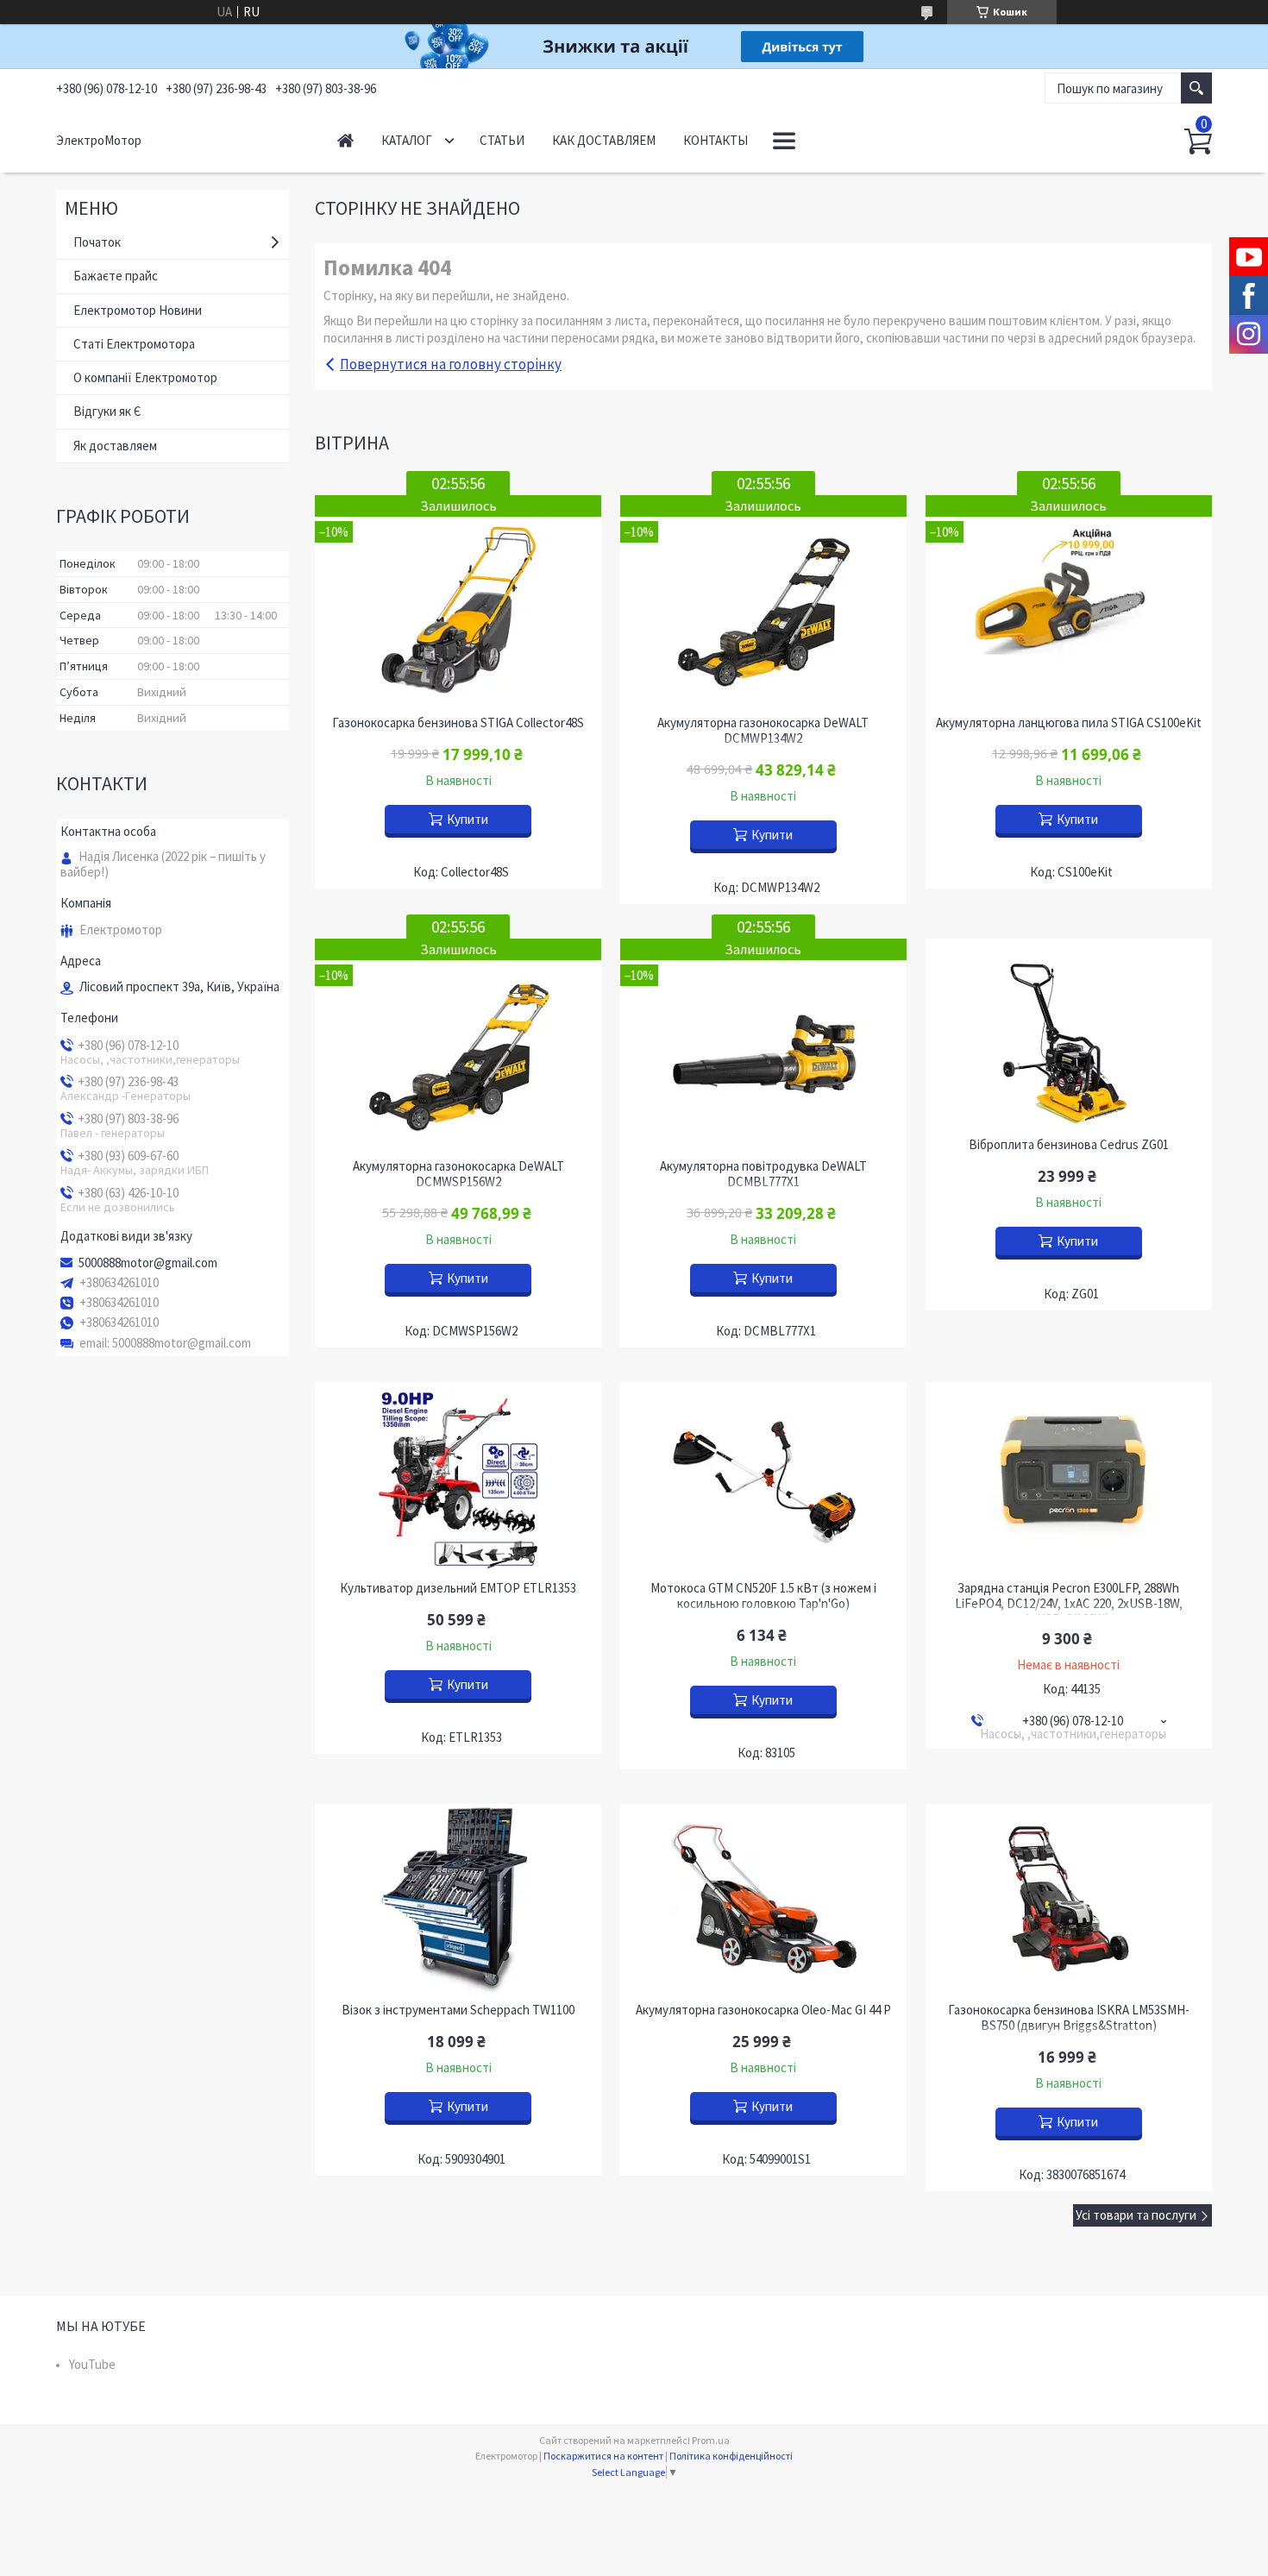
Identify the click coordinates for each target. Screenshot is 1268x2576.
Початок (97, 242)
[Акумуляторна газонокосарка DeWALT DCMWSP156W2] (458, 1044)
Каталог (407, 140)
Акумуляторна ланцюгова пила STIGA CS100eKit (1069, 723)
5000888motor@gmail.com (148, 1263)
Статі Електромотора (134, 344)
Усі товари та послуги (1136, 2215)
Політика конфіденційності (731, 2456)
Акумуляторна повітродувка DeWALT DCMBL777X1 (763, 1174)
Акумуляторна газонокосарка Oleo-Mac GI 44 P (763, 2010)
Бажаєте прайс (116, 276)
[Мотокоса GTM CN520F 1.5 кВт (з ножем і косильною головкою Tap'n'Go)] (763, 1477)
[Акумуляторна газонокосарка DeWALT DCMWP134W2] (763, 601)
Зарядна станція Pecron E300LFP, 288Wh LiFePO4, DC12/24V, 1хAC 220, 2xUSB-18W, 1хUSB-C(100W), (1069, 1604)
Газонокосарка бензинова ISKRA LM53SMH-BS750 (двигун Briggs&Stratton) (1069, 2018)
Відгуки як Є (107, 411)
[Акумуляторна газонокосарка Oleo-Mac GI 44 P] (763, 1899)
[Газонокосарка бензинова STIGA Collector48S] (458, 601)
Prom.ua (711, 2440)
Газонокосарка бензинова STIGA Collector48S (458, 723)
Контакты (716, 140)
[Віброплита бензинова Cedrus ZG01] (1069, 1034)
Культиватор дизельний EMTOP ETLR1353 (458, 1588)
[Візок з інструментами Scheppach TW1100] (458, 1899)
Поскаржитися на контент (603, 2456)
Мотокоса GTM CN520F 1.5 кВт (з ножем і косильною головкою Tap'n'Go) (763, 1596)
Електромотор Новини (138, 310)
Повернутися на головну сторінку (451, 364)
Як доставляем (115, 446)
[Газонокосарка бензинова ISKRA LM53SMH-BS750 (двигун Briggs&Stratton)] (1069, 1899)
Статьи (502, 140)
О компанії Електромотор (145, 377)
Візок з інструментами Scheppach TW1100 (458, 2010)
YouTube (92, 2364)
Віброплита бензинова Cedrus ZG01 (1069, 1145)
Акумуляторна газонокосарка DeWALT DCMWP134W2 (763, 731)
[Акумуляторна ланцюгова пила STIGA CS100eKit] (1069, 601)
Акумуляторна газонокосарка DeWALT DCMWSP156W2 (458, 1174)
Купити (468, 819)
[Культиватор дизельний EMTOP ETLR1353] (458, 1477)
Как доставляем (604, 140)
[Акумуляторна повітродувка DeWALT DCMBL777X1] (763, 1044)
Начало (345, 140)
